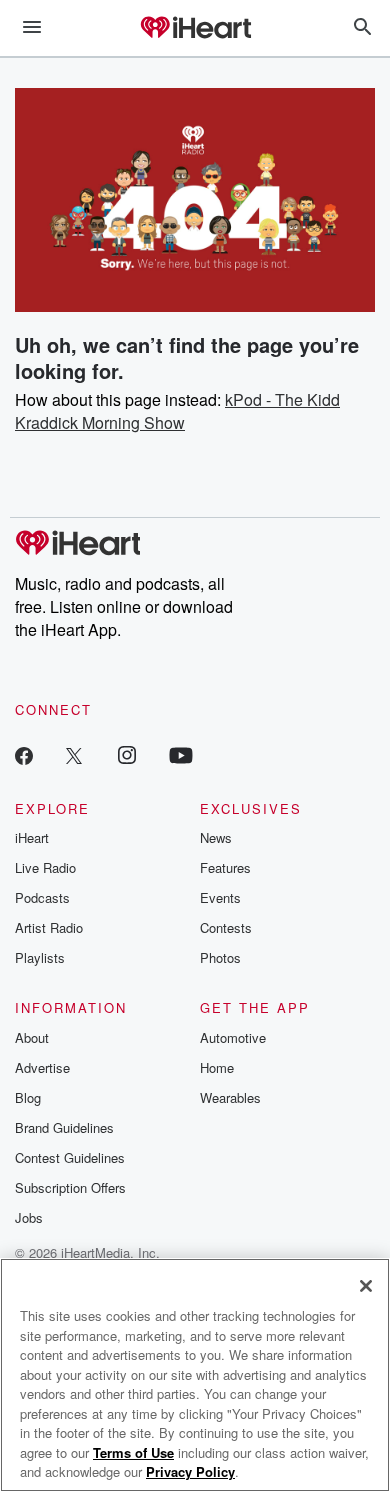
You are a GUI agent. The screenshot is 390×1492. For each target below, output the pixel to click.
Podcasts (42, 897)
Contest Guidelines (70, 1157)
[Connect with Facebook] (24, 754)
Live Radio (45, 867)
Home (217, 1067)
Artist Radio (49, 927)
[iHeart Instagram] (127, 754)
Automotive (233, 1037)
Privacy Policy (190, 1471)
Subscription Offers (70, 1187)
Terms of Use (133, 1452)
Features (225, 867)
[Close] (366, 1286)
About (32, 1037)
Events (220, 897)
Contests (226, 927)
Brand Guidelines (64, 1127)
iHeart (32, 837)
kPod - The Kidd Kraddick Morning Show (177, 411)
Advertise (42, 1067)
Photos (220, 957)
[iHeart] (195, 29)
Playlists (40, 957)
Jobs (29, 1217)
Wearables (230, 1097)
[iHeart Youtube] (181, 754)
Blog (28, 1097)
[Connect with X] (74, 754)
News (216, 837)
